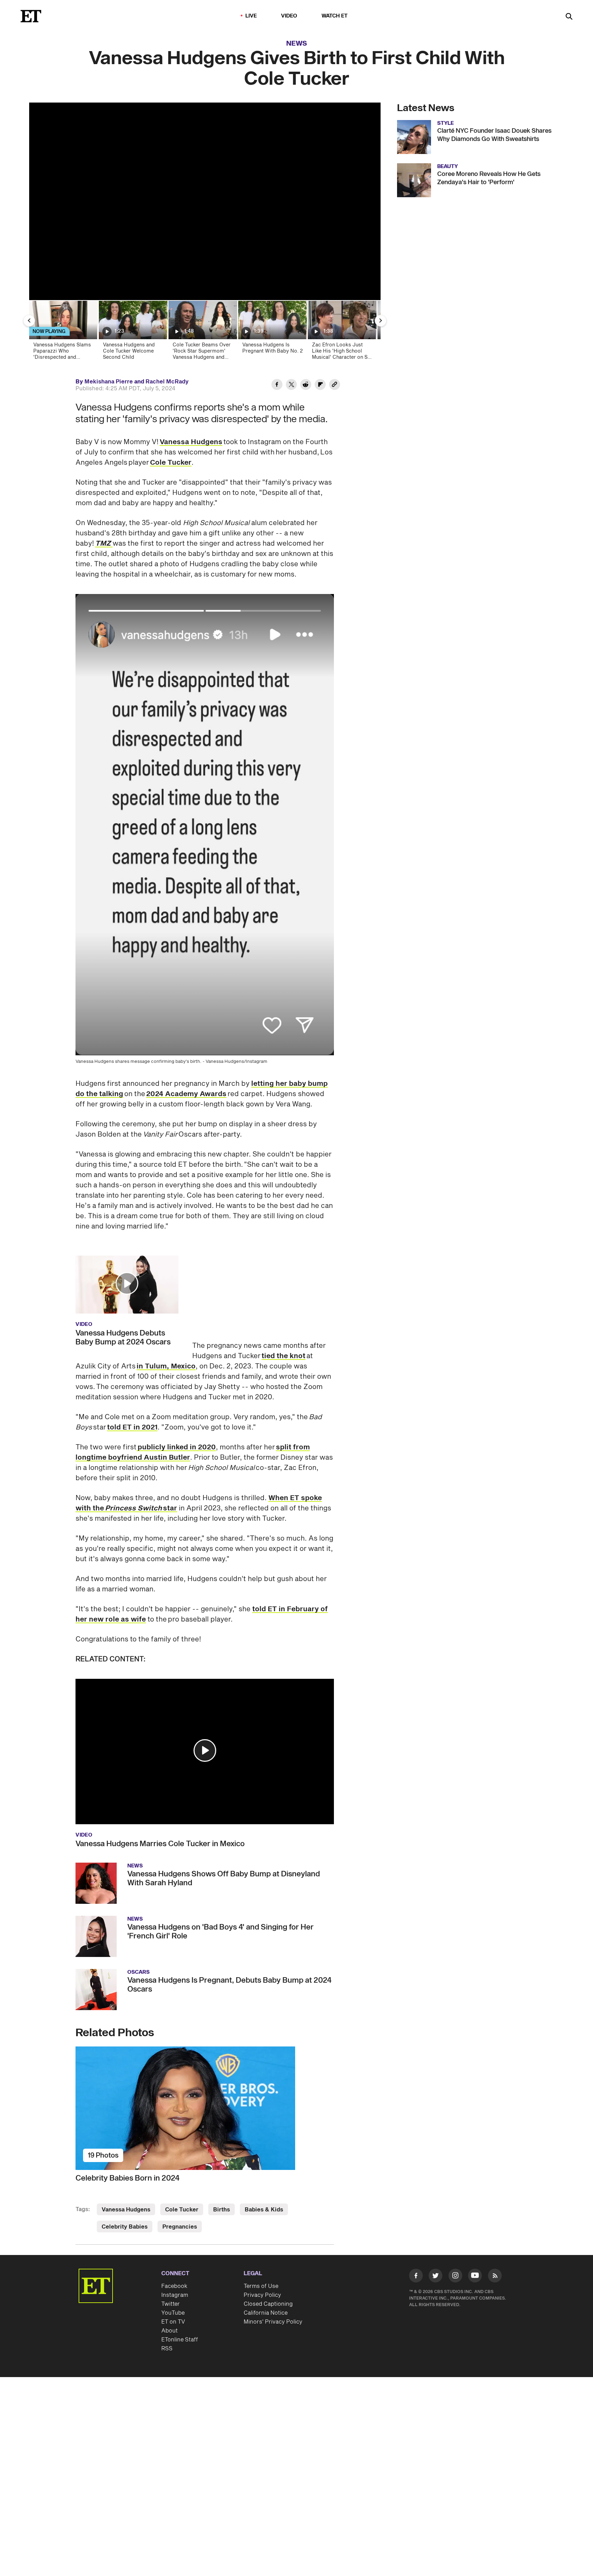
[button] (127, 1283)
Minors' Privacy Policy (273, 2266)
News (297, 44)
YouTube (173, 2257)
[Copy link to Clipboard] (335, 385)
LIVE (251, 16)
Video (289, 16)
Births (222, 2153)
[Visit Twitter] (435, 2221)
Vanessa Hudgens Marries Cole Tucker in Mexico (160, 1788)
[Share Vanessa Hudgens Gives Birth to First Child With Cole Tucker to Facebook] (277, 385)
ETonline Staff (180, 2283)
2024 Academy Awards (186, 1094)
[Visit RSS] (495, 2221)
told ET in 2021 (132, 1371)
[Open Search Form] (569, 17)
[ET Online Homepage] (31, 16)
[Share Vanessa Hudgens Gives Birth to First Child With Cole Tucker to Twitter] (291, 385)
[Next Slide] (381, 321)
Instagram (175, 2239)
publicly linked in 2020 (176, 1391)
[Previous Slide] (29, 321)
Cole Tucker (171, 463)
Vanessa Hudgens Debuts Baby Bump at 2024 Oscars (123, 1338)
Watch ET (335, 16)
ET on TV (173, 2266)
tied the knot (283, 1259)
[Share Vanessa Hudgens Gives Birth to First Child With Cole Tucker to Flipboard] (320, 385)
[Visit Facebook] (416, 2221)
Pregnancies (180, 2171)
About (170, 2275)
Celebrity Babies (125, 2171)
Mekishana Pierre (109, 382)
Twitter (171, 2248)
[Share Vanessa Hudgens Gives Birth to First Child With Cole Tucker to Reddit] (306, 385)
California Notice (266, 2257)
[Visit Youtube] (475, 2219)
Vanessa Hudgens (191, 442)
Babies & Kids (264, 2153)
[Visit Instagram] (455, 2221)
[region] (205, 201)
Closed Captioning (268, 2248)
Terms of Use (261, 2230)
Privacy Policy (262, 2239)
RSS (167, 2292)
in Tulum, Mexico (283, 1269)
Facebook (174, 2230)
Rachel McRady (167, 382)
